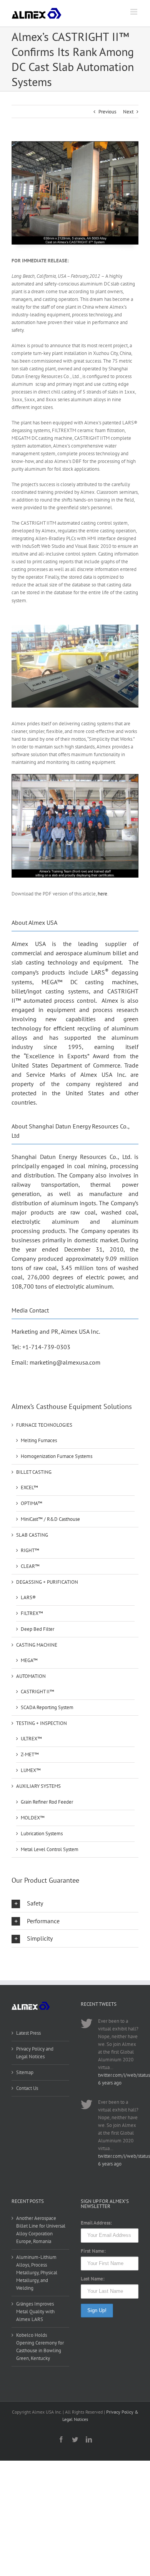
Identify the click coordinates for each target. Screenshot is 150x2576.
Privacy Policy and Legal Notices (35, 2053)
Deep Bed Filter (37, 1629)
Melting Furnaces (39, 1440)
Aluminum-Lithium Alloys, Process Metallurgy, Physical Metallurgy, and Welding (37, 2273)
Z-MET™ (30, 1754)
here (102, 894)
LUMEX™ (31, 1770)
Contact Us (27, 2088)
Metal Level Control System (50, 1849)
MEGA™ (29, 1660)
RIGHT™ (30, 1550)
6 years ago (110, 2083)
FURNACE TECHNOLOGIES (44, 1425)
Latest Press (28, 2033)
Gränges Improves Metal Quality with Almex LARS (35, 2312)
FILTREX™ (32, 1613)
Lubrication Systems (42, 1834)
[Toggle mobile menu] (134, 12)
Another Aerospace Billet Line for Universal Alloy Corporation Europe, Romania (41, 2230)
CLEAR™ (30, 1566)
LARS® (28, 1597)
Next (128, 112)
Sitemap (25, 2072)
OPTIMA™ (32, 1503)
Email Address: (96, 2223)
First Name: (93, 2251)
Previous (107, 112)
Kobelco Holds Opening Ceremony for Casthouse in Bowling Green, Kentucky (40, 2347)
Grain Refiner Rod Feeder (47, 1802)
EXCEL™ (29, 1487)
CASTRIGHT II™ (37, 1692)
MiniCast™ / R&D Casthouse (50, 1519)
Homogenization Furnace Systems (57, 1456)
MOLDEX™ (33, 1818)
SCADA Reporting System (47, 1707)
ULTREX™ (31, 1739)
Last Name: (93, 2279)
